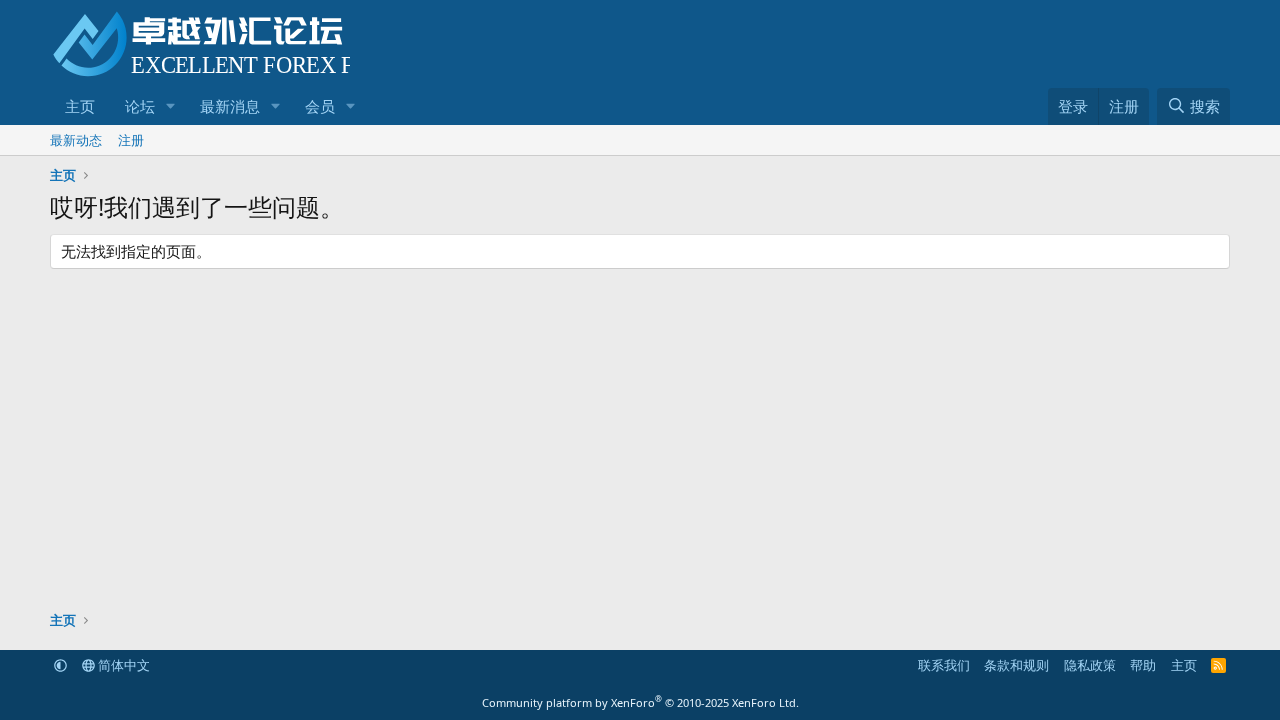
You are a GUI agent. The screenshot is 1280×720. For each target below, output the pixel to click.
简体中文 (122, 665)
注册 (131, 140)
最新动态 (76, 140)
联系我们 (944, 665)
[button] (171, 106)
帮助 (1143, 665)
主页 (80, 106)
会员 (320, 106)
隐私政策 (1090, 665)
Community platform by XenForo (640, 702)
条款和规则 (1016, 665)
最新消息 (230, 106)
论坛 (140, 106)
